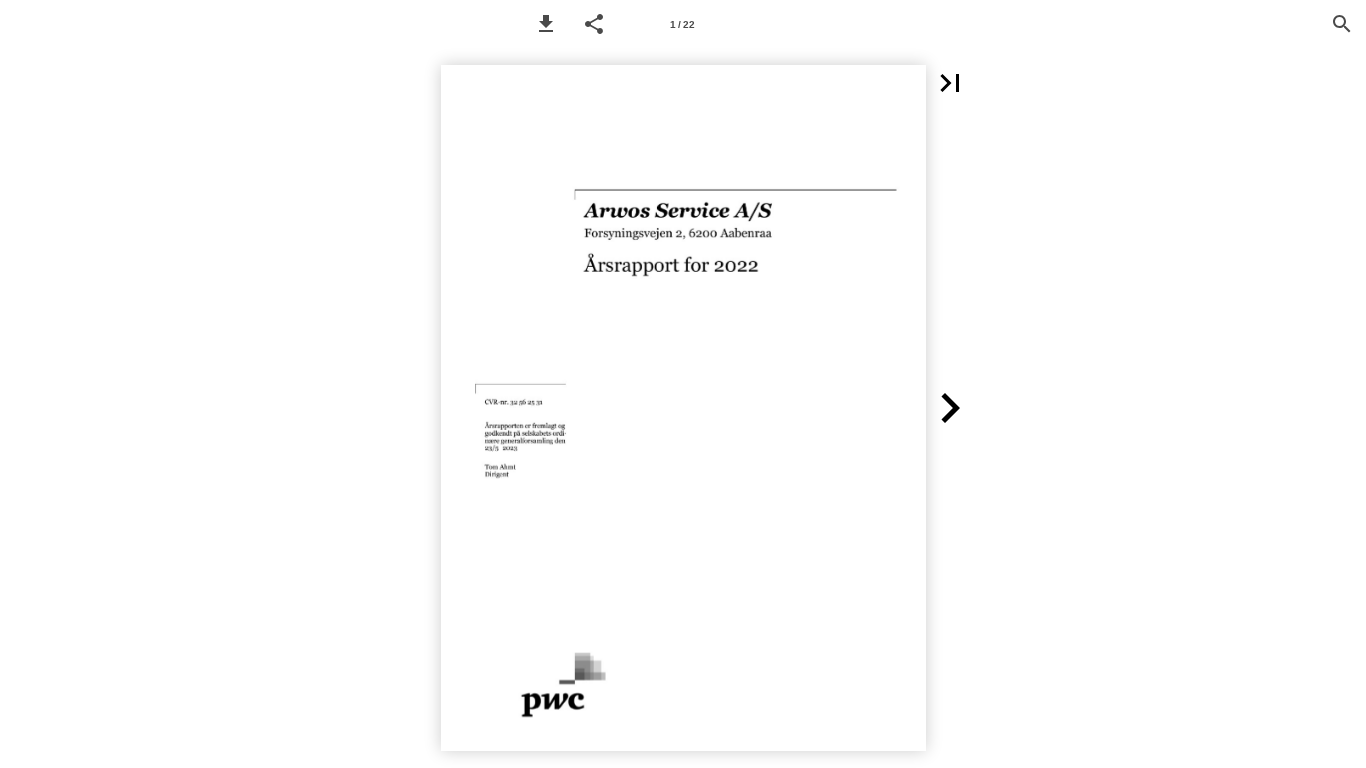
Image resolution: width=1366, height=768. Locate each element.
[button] (546, 24)
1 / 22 (682, 24)
